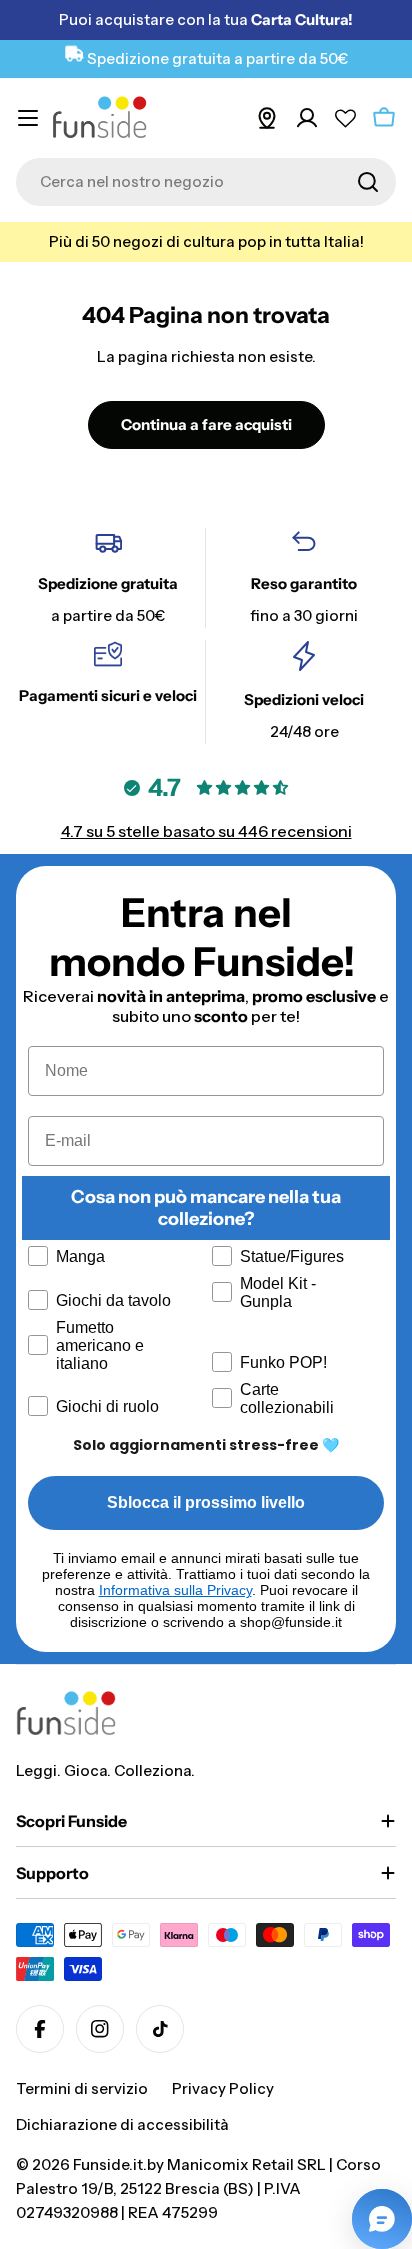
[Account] (307, 118)
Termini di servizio (82, 2088)
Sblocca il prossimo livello (206, 1502)
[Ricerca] (368, 182)
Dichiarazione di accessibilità (122, 2124)
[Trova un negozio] (267, 118)
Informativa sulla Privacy (175, 1590)
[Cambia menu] (28, 118)
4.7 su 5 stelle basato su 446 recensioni (206, 831)
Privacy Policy (223, 2088)
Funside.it (108, 2164)
